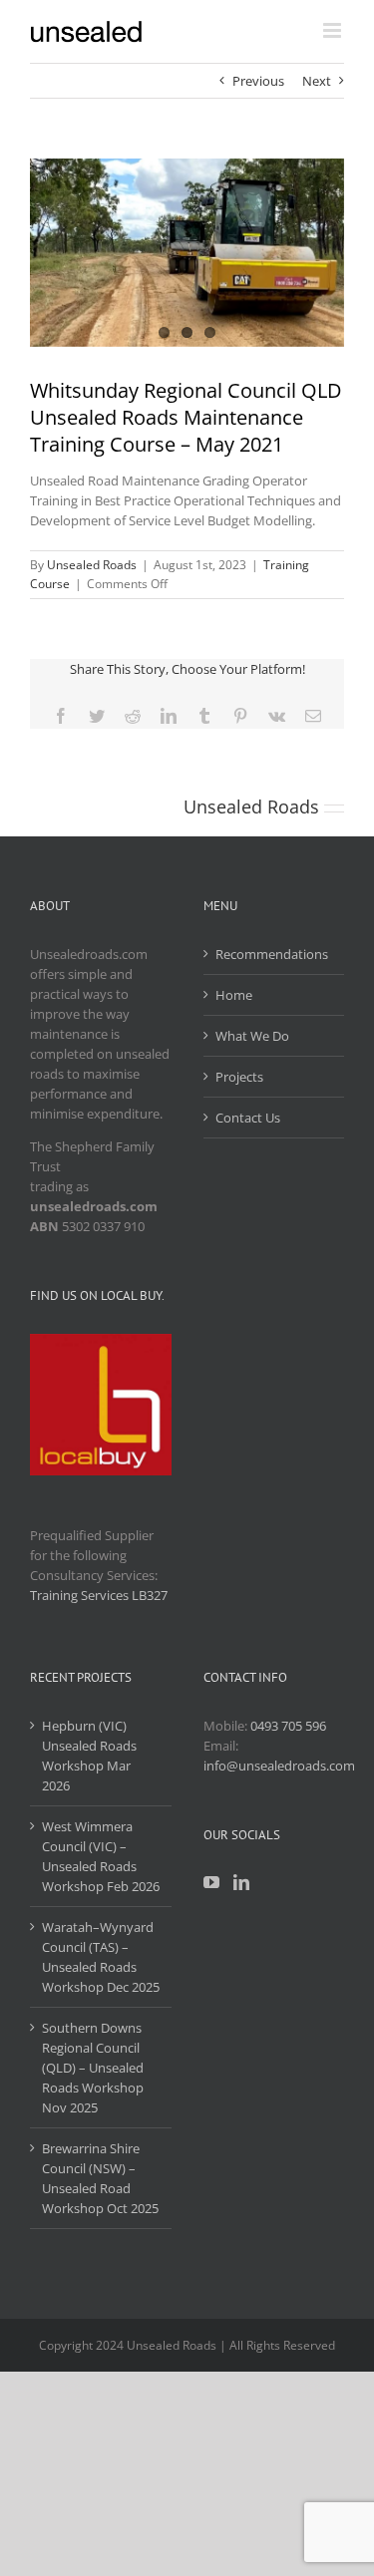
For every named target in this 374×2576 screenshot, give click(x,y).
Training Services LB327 (99, 1595)
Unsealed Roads (92, 565)
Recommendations (272, 954)
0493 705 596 (288, 1726)
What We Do (252, 1036)
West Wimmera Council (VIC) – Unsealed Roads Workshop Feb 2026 (101, 1856)
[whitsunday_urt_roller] (187, 253)
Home (234, 995)
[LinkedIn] (241, 1882)
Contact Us (248, 1118)
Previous (258, 81)
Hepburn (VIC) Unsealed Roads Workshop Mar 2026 (89, 1756)
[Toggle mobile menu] (334, 30)
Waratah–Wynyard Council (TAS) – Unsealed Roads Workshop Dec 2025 (101, 1957)
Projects (239, 1077)
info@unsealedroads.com (279, 1766)
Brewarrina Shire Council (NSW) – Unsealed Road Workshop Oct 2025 (100, 2178)
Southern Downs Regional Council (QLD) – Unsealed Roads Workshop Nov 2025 (93, 2068)
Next (317, 81)
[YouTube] (211, 1882)
